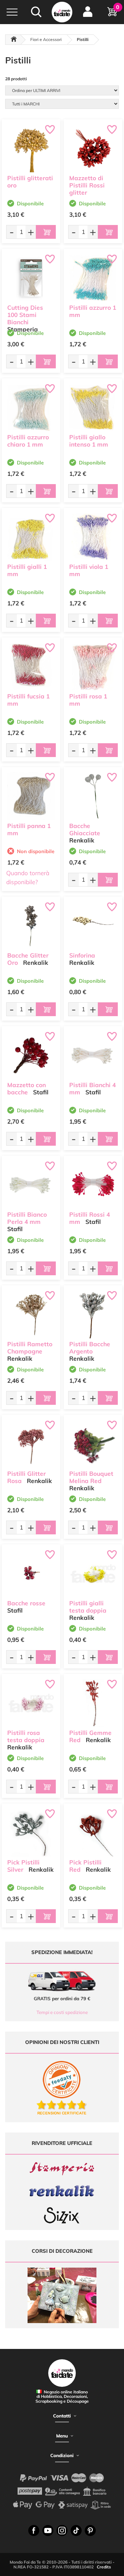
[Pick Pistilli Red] (93, 1833)
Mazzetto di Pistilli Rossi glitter (87, 185)
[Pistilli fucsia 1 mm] (31, 667)
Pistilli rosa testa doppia (26, 1736)
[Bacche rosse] (31, 1574)
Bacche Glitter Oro (28, 959)
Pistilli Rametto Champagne (30, 1348)
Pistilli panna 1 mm (29, 829)
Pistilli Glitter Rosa (27, 1477)
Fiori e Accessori (46, 39)
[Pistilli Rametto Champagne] (31, 1315)
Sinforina (82, 955)
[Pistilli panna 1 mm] (31, 796)
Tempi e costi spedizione (62, 2012)
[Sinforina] (93, 926)
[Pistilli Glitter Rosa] (31, 1444)
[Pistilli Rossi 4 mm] (93, 1185)
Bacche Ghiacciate (85, 829)
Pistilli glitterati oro (30, 182)
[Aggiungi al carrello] (46, 232)
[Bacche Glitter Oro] (31, 926)
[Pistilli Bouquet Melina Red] (93, 1444)
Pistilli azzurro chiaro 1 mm (28, 441)
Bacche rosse (26, 1603)
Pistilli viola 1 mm (89, 570)
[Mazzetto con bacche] (31, 1055)
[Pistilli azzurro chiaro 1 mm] (31, 408)
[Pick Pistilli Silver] (31, 1833)
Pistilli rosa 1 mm (88, 700)
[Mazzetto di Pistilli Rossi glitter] (93, 149)
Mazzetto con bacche (27, 1088)
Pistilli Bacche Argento (90, 1348)
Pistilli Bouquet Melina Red (91, 1477)
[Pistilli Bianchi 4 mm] (93, 1055)
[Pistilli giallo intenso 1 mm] (93, 408)
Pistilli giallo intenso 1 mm (89, 441)
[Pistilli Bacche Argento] (93, 1315)
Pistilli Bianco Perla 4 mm (27, 1218)
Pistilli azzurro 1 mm (93, 311)
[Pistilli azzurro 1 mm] (93, 278)
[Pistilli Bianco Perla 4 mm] (31, 1185)
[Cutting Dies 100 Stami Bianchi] (31, 278)
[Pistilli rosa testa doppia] (31, 1703)
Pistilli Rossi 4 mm (90, 1218)
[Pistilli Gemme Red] (93, 1703)
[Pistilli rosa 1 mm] (93, 667)
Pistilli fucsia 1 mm (28, 700)
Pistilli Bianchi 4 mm (92, 1088)
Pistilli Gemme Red (90, 1736)
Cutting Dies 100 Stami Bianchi (25, 315)
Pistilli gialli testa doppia (88, 1607)
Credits (104, 2567)
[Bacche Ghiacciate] (93, 796)
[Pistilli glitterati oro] (31, 149)
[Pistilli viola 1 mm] (93, 537)
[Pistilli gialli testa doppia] (93, 1574)
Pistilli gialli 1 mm (27, 570)
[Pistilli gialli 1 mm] (31, 537)
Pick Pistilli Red (85, 1866)
